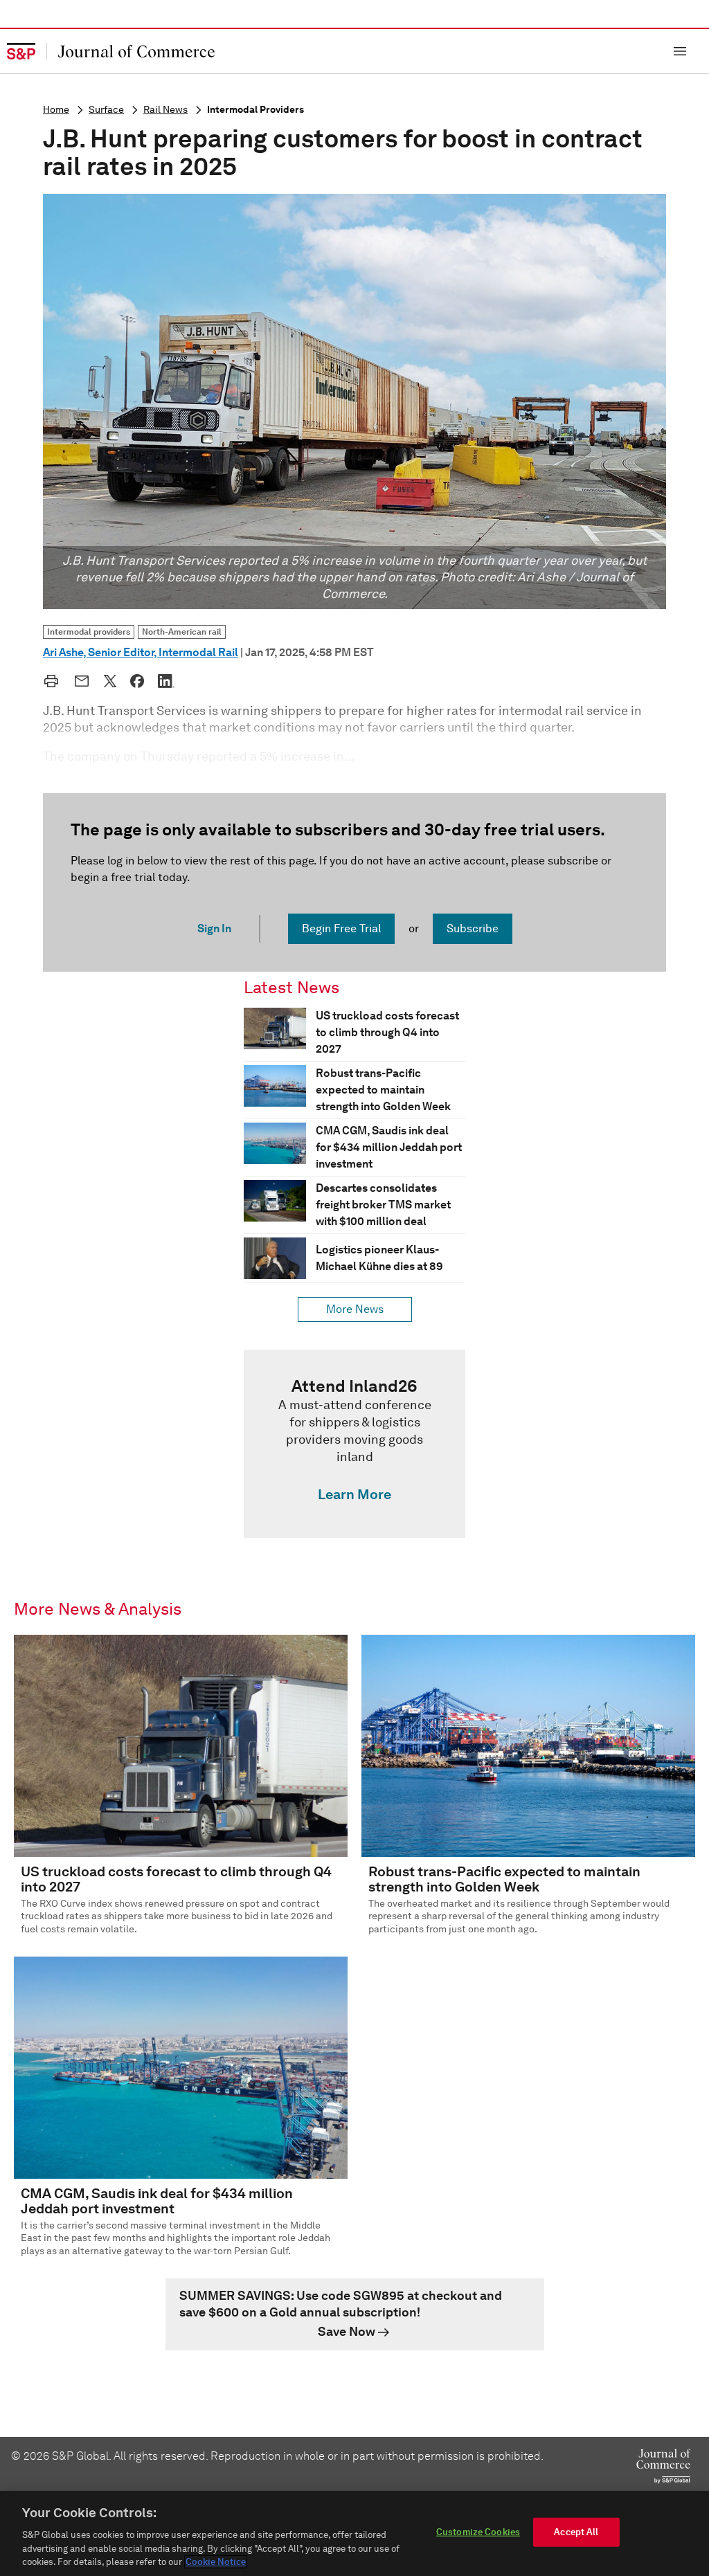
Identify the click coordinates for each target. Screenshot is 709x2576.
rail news (165, 110)
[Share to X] (110, 681)
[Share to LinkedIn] (166, 681)
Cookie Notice (216, 2562)
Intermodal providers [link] (89, 632)
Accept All (576, 2532)
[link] (354, 1444)
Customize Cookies (478, 2532)
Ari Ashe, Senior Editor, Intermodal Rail (141, 652)
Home (56, 110)
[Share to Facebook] (137, 681)
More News (355, 1309)
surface (106, 110)
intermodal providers (255, 110)
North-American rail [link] (182, 632)
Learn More (354, 1494)
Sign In (214, 928)
